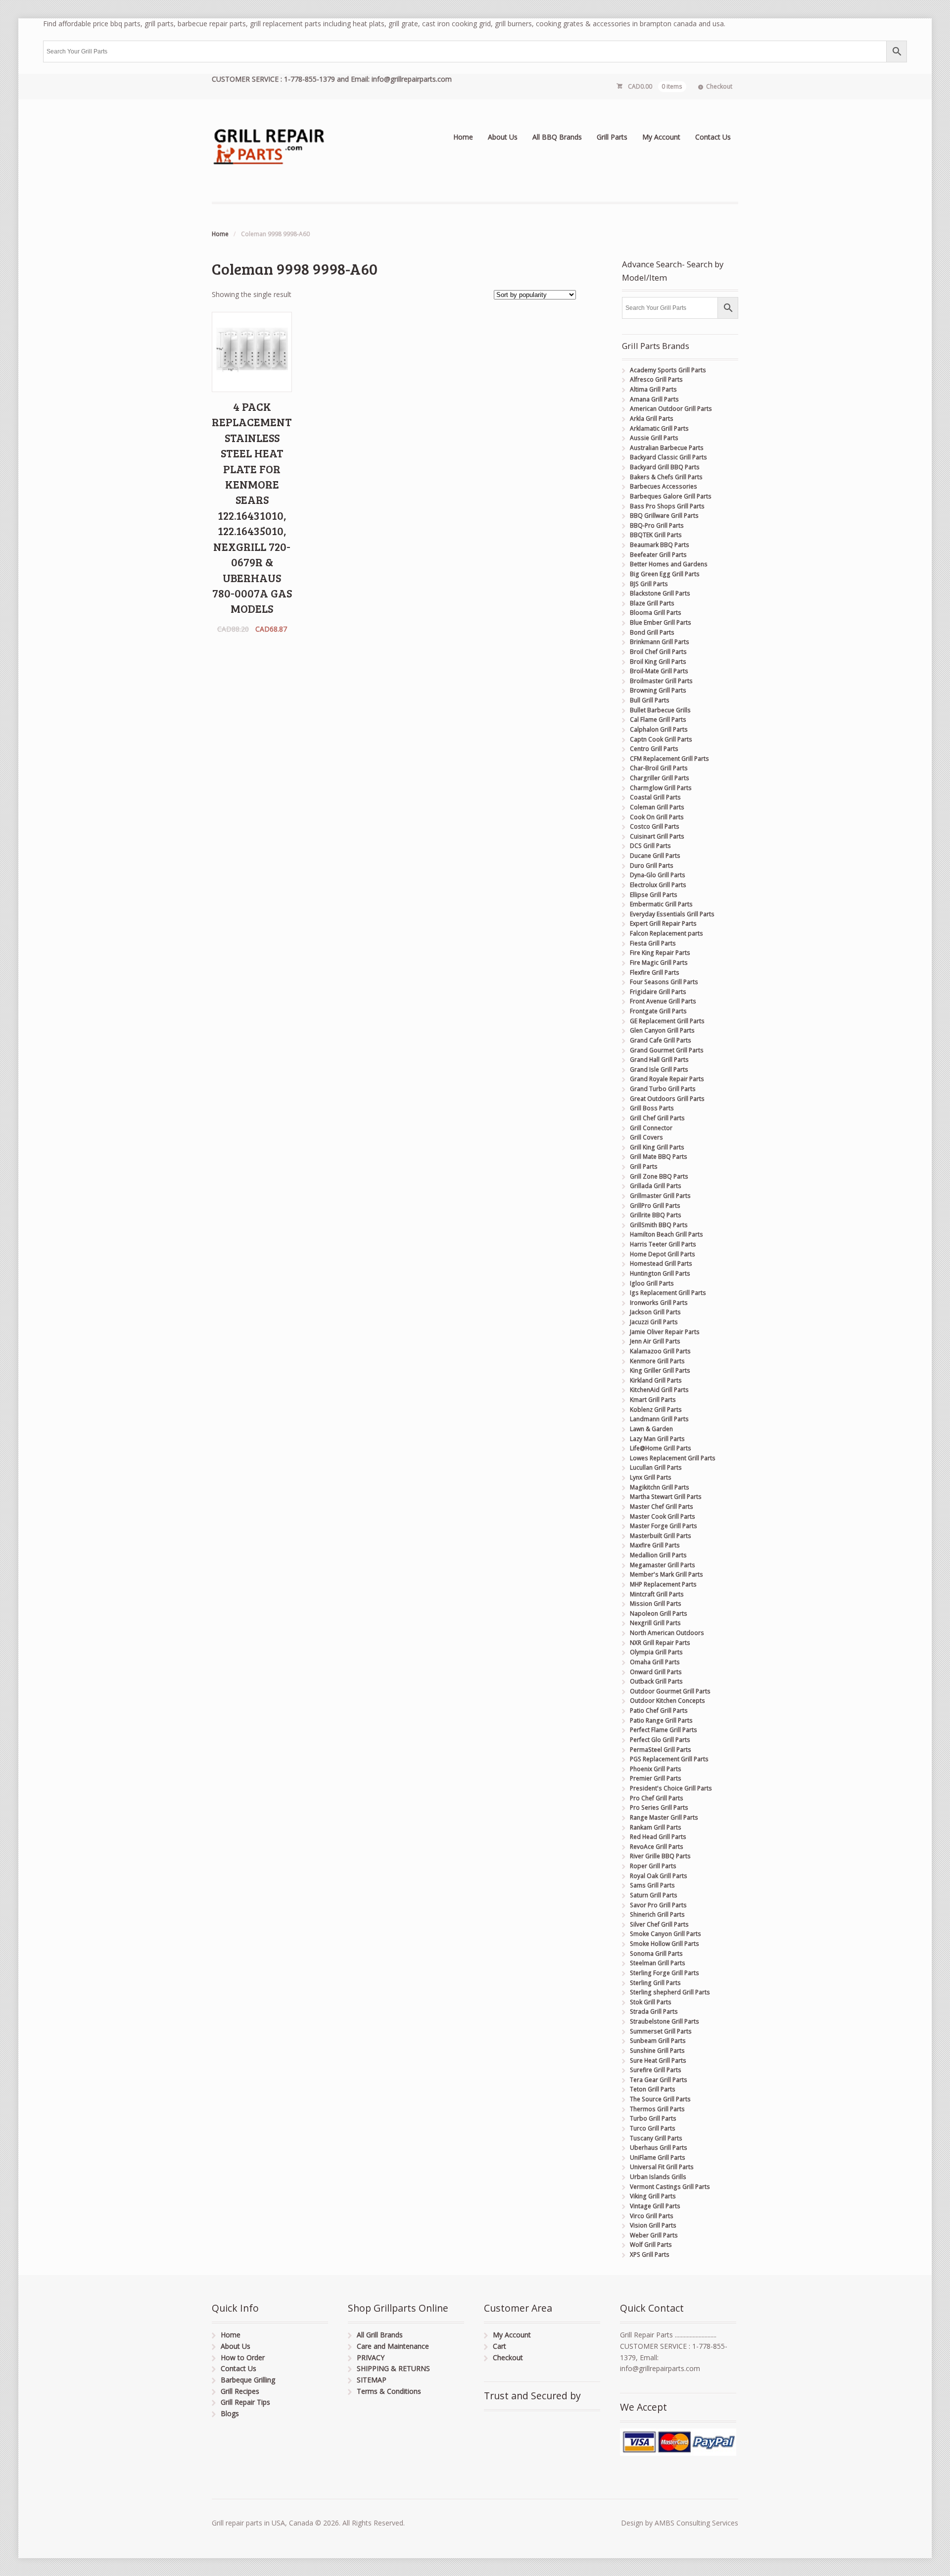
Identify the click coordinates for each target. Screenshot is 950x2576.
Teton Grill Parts (653, 2089)
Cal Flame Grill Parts (658, 719)
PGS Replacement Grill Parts (669, 1759)
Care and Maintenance (393, 2346)
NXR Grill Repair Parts (660, 1643)
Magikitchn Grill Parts (660, 1487)
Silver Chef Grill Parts (659, 1924)
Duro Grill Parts (652, 866)
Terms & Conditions (389, 2391)
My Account (661, 137)
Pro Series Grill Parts (659, 1808)
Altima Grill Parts (653, 389)
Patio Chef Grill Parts (659, 1710)
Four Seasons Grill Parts (664, 982)
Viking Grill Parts (653, 2196)
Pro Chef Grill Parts (657, 1798)
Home (463, 137)
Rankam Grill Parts (656, 1827)
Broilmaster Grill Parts (661, 681)
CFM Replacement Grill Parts (669, 759)
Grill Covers (646, 1137)
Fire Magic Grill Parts (659, 963)
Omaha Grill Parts (655, 1662)
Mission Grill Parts (656, 1604)
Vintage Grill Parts (655, 2206)
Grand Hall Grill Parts (659, 1060)
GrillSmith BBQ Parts (659, 1225)
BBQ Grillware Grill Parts (664, 516)
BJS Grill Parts (649, 584)
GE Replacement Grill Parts (667, 1021)
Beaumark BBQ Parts (660, 545)
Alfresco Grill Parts (656, 379)
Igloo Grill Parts (652, 1283)
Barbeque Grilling (248, 2380)
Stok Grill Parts (651, 2002)
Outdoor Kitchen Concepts (667, 1701)
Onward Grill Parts (656, 1672)
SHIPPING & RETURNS (393, 2368)
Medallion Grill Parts (658, 1555)
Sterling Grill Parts (655, 1983)
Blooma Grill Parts (656, 613)
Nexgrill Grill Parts (655, 1623)
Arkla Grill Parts (652, 419)
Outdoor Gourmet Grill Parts (670, 1691)
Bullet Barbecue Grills (660, 710)
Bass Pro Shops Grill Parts (667, 506)
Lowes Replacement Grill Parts (673, 1458)
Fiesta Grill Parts (653, 943)
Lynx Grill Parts (651, 1477)
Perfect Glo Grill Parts (660, 1740)
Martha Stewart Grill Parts (666, 1497)
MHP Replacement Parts (663, 1584)
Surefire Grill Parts (656, 2070)
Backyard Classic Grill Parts (668, 457)
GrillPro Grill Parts (655, 1206)
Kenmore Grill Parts (657, 1361)
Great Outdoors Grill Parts (667, 1099)
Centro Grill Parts (654, 749)
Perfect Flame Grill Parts (664, 1730)
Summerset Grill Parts (661, 2031)
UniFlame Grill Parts (658, 2157)
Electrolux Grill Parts (658, 885)
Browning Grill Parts (658, 690)
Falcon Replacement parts (666, 933)
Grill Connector (651, 1128)
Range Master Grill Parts (664, 1817)
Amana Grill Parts (654, 399)
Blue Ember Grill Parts (661, 622)
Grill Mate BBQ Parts (659, 1157)
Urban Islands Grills (658, 2177)
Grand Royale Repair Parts (667, 1079)
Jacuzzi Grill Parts (654, 1322)
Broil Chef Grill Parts (658, 652)
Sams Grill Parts (652, 1885)
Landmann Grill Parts (659, 1419)
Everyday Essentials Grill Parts (672, 914)
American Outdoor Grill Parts (671, 409)
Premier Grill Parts (656, 1778)
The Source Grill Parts (660, 2099)
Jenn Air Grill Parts (655, 1341)
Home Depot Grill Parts (663, 1254)
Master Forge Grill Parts (664, 1526)
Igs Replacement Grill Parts (668, 1293)
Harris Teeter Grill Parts (663, 1244)
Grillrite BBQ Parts (656, 1215)
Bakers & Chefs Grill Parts (666, 477)
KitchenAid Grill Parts (659, 1390)
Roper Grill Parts (653, 1866)
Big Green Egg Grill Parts (665, 574)
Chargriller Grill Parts (660, 778)
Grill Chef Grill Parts (657, 1118)
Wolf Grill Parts (651, 2245)
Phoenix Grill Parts (656, 1769)
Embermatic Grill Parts (661, 904)
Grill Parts (612, 137)
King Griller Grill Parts (660, 1370)
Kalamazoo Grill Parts (660, 1351)
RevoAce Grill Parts (657, 1847)
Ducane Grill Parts (655, 856)
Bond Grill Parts (652, 632)
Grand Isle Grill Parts (659, 1069)
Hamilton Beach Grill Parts (666, 1234)
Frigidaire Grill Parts (658, 992)
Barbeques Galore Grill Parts (671, 496)
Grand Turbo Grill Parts (663, 1089)
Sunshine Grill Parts (657, 2051)
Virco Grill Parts (652, 2216)
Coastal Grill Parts (655, 797)
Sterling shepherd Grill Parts (670, 1992)
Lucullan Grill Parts (656, 1467)
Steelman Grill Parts (658, 1963)
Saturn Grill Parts (654, 1895)
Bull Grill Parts (650, 700)
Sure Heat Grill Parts (658, 2060)
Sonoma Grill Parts (656, 1954)
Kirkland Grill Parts (656, 1380)
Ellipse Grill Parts (654, 895)
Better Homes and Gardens (669, 564)
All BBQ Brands (557, 137)
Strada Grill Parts (654, 2011)
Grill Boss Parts (652, 1108)
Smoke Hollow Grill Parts (665, 1944)
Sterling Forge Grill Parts (665, 1973)
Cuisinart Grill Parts (657, 836)
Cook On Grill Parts (657, 817)
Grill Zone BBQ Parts (659, 1176)
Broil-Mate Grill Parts (659, 671)
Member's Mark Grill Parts (666, 1574)
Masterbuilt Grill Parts (661, 1536)
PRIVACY (371, 2357)
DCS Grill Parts (650, 846)
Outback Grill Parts (656, 1681)
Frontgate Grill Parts (658, 1011)
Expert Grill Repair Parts (663, 923)
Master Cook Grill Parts (663, 1516)
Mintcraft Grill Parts (657, 1594)
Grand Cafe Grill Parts (661, 1040)
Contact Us (713, 137)
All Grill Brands (380, 2335)
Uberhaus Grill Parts (659, 2148)
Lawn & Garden (651, 1429)
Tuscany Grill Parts (656, 2138)
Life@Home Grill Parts (661, 1448)
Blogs (230, 2413)
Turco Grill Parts (653, 2128)
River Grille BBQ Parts (660, 1856)
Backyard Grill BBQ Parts (665, 467)
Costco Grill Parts (655, 826)
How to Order (243, 2357)
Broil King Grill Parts (658, 662)
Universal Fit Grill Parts (662, 2167)
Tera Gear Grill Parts (659, 2080)
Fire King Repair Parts (660, 953)
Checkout (719, 86)
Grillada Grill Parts (656, 1186)
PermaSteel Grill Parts (661, 1750)
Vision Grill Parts (653, 2225)
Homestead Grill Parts (661, 1263)
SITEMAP (372, 2380)
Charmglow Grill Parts (661, 788)
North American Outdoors (667, 1633)
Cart (499, 2346)
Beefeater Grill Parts (658, 555)
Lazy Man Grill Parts (657, 1439)
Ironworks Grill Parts (659, 1303)
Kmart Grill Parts (653, 1400)
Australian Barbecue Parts (667, 448)
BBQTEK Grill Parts (656, 535)
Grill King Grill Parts (657, 1147)
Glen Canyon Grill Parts (662, 1030)
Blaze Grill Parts (652, 603)
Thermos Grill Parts (657, 2109)
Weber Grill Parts (654, 2235)
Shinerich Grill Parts (657, 1914)
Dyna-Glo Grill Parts (658, 875)
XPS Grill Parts (650, 2254)
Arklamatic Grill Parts (659, 428)
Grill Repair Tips (245, 2402)
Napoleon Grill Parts (659, 1613)
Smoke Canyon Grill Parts (665, 1934)
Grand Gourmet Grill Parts (667, 1050)
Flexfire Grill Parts (655, 972)
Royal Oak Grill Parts (659, 1876)
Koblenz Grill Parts (656, 1410)
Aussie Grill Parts (654, 438)
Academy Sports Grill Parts (668, 370)
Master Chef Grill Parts (662, 1507)
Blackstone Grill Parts (660, 593)
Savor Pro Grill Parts (658, 1905)
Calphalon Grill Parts (659, 729)
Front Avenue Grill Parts (663, 1001)
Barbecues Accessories (664, 486)
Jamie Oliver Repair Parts (665, 1332)
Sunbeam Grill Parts (658, 2041)
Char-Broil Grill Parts (659, 768)
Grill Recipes (240, 2391)
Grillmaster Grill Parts (660, 1196)
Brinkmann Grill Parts (660, 642)
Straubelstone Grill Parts (665, 2021)
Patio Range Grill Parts (661, 1720)
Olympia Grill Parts (656, 1652)
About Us (503, 137)
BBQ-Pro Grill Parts (657, 525)
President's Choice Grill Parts (671, 1788)
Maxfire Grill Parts (655, 1545)
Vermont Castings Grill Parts (670, 2187)
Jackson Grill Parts (655, 1312)
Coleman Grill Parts (657, 807)
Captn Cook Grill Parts (661, 739)
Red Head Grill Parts (658, 1837)
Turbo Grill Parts (653, 2118)
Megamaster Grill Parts (663, 1565)
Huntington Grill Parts (660, 1273)
